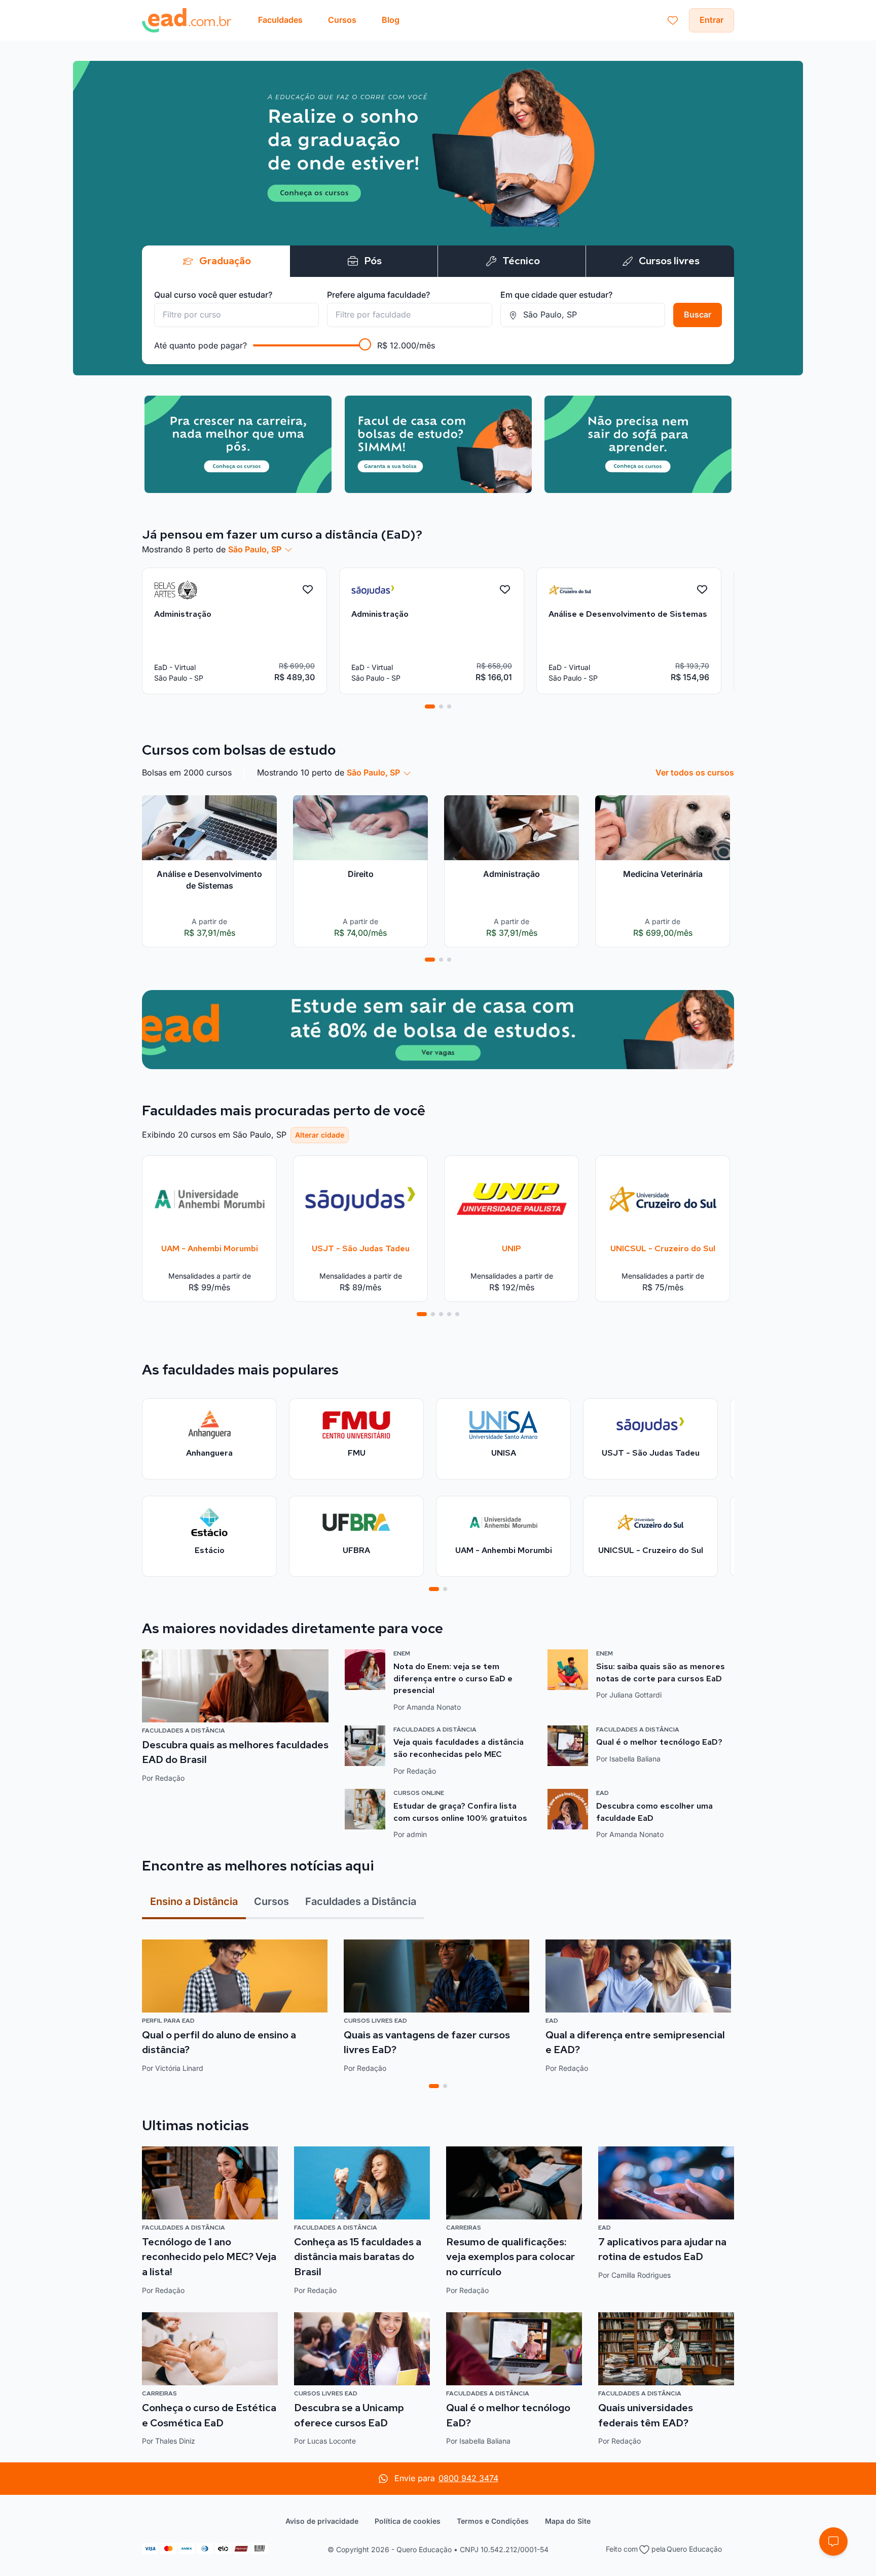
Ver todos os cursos (695, 772)
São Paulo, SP (255, 549)
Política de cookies (408, 2521)
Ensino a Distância (194, 1901)
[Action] (438, 1030)
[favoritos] (673, 20)
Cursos (271, 1901)
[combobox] (236, 315)
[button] (833, 2542)
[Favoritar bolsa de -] (308, 590)
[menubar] (329, 20)
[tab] (430, 707)
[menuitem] (280, 20)
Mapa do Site (568, 2521)
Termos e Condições (493, 2521)
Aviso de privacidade (322, 2521)
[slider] (365, 344)
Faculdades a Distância (361, 1901)
